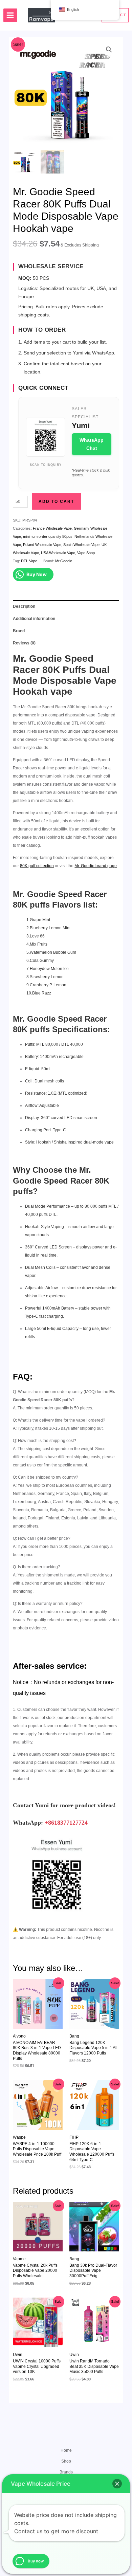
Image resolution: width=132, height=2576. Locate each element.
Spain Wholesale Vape (81, 545)
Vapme (19, 2259)
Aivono (19, 2036)
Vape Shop (86, 553)
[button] (109, 50)
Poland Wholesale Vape (42, 545)
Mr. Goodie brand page (96, 866)
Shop (66, 2461)
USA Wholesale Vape (58, 553)
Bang (74, 2036)
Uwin (18, 2355)
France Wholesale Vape (52, 528)
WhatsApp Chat (92, 444)
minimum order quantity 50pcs (48, 536)
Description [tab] (24, 606)
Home (66, 2450)
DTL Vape (29, 561)
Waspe (19, 2137)
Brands (66, 2472)
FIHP (74, 2137)
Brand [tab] (19, 631)
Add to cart (56, 501)
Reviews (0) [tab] (24, 643)
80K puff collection (37, 866)
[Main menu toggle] (10, 15)
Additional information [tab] (34, 619)
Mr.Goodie (64, 561)
